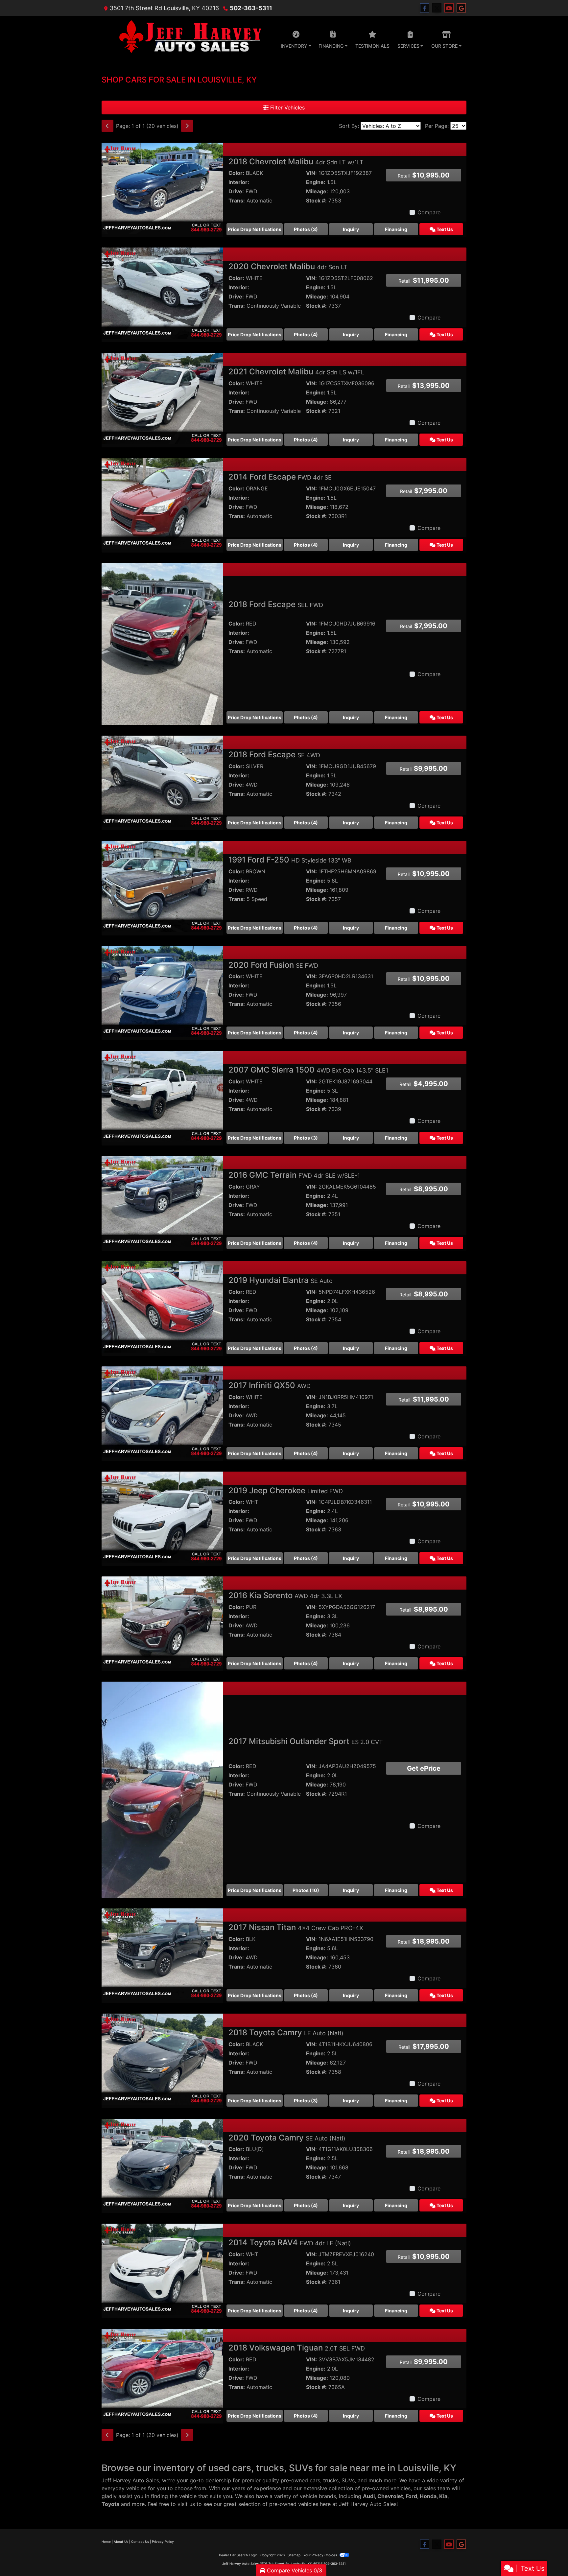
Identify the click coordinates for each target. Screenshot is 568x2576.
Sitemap (294, 2555)
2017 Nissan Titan (296, 1927)
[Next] (187, 126)
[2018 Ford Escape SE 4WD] (162, 781)
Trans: (237, 201)
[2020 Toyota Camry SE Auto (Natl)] (162, 2164)
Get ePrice (424, 1768)
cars (315, 2480)
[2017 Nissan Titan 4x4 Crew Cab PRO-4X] (162, 1953)
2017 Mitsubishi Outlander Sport (306, 1741)
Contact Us (140, 2541)
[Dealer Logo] (187, 38)
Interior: (239, 182)
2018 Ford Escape (276, 604)
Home (106, 2541)
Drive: (236, 191)
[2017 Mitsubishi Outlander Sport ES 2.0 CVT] (162, 1789)
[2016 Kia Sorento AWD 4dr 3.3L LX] (162, 1622)
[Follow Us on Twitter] (437, 8)
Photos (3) (306, 229)
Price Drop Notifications (255, 229)
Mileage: (317, 191)
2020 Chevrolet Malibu (288, 266)
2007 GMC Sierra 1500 (308, 1070)
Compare (429, 212)
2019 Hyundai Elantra (281, 1280)
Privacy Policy (163, 2541)
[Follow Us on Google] (461, 8)
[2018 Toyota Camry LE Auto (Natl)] (162, 2059)
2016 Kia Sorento (285, 1595)
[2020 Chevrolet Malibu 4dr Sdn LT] (162, 293)
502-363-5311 (251, 8)
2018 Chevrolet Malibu (296, 162)
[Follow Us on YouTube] (449, 8)
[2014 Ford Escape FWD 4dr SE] (162, 503)
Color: (236, 173)
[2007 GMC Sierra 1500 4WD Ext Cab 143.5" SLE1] (162, 1096)
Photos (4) (306, 334)
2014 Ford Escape (280, 477)
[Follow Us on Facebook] (425, 8)
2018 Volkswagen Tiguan (297, 2348)
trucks (331, 2480)
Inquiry (351, 229)
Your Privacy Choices (321, 2555)
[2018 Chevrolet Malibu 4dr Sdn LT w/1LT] (162, 188)
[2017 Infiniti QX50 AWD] (162, 1411)
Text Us (444, 229)
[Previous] (107, 126)
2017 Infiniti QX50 (270, 1385)
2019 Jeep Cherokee (286, 1490)
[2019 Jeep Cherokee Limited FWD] (162, 1517)
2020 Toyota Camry (287, 2138)
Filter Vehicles (287, 107)
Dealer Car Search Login (238, 2555)
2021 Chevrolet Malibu (296, 372)
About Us (121, 2541)
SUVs (348, 2480)
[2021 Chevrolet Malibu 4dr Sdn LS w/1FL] (162, 398)
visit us (186, 2504)
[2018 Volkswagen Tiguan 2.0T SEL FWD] (162, 2374)
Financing (396, 229)
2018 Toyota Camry (286, 2032)
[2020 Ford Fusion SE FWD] (162, 991)
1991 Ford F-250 (290, 860)
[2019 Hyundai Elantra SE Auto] (162, 1306)
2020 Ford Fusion (273, 965)
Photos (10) (306, 1890)
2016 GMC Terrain (294, 1175)
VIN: (311, 173)
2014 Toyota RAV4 (290, 2243)
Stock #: (316, 201)
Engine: (316, 182)
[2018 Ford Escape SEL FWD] (162, 644)
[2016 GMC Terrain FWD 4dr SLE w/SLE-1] (162, 1201)
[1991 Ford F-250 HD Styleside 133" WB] (162, 886)
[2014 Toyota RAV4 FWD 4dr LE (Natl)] (162, 2269)
